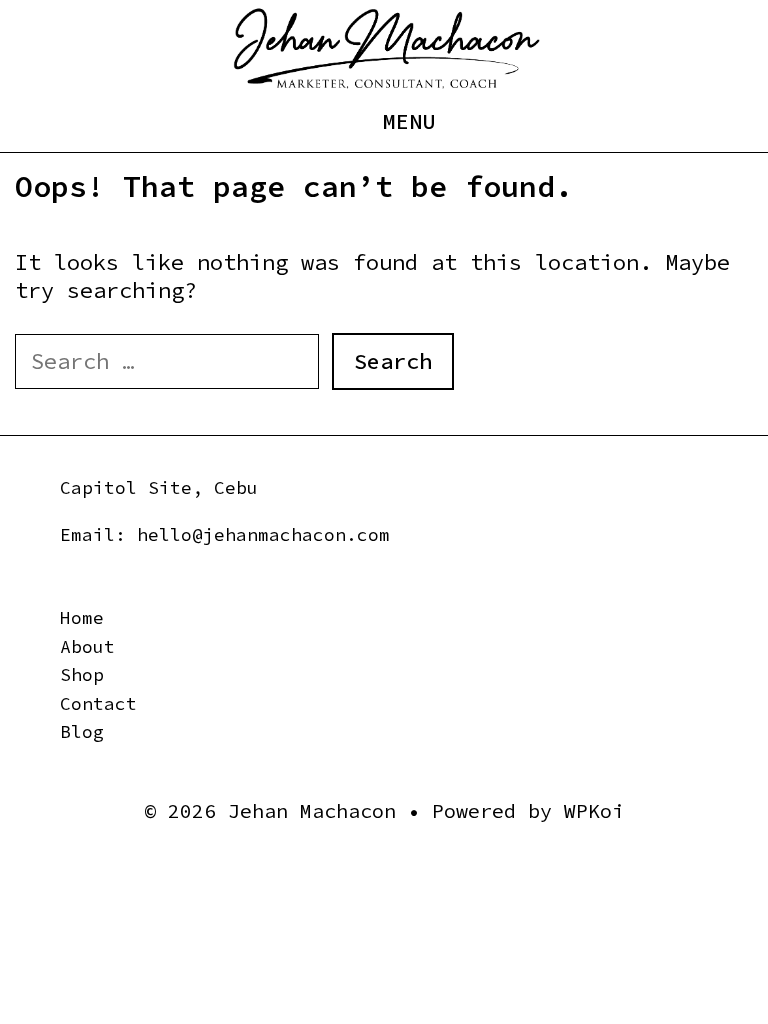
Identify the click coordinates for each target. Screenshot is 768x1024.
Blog (82, 731)
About (87, 646)
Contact (98, 703)
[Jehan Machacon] (386, 47)
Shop (82, 674)
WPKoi (594, 810)
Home (82, 617)
